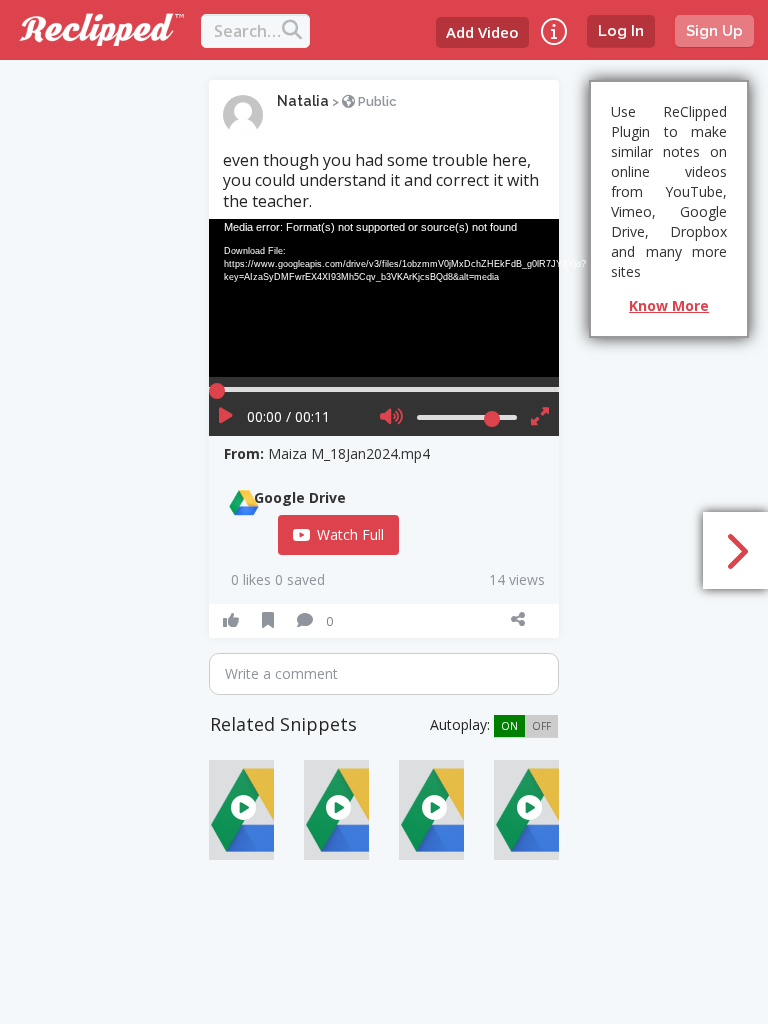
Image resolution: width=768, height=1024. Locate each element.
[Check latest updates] (554, 31)
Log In (621, 31)
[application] (384, 298)
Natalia (303, 101)
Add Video (482, 32)
